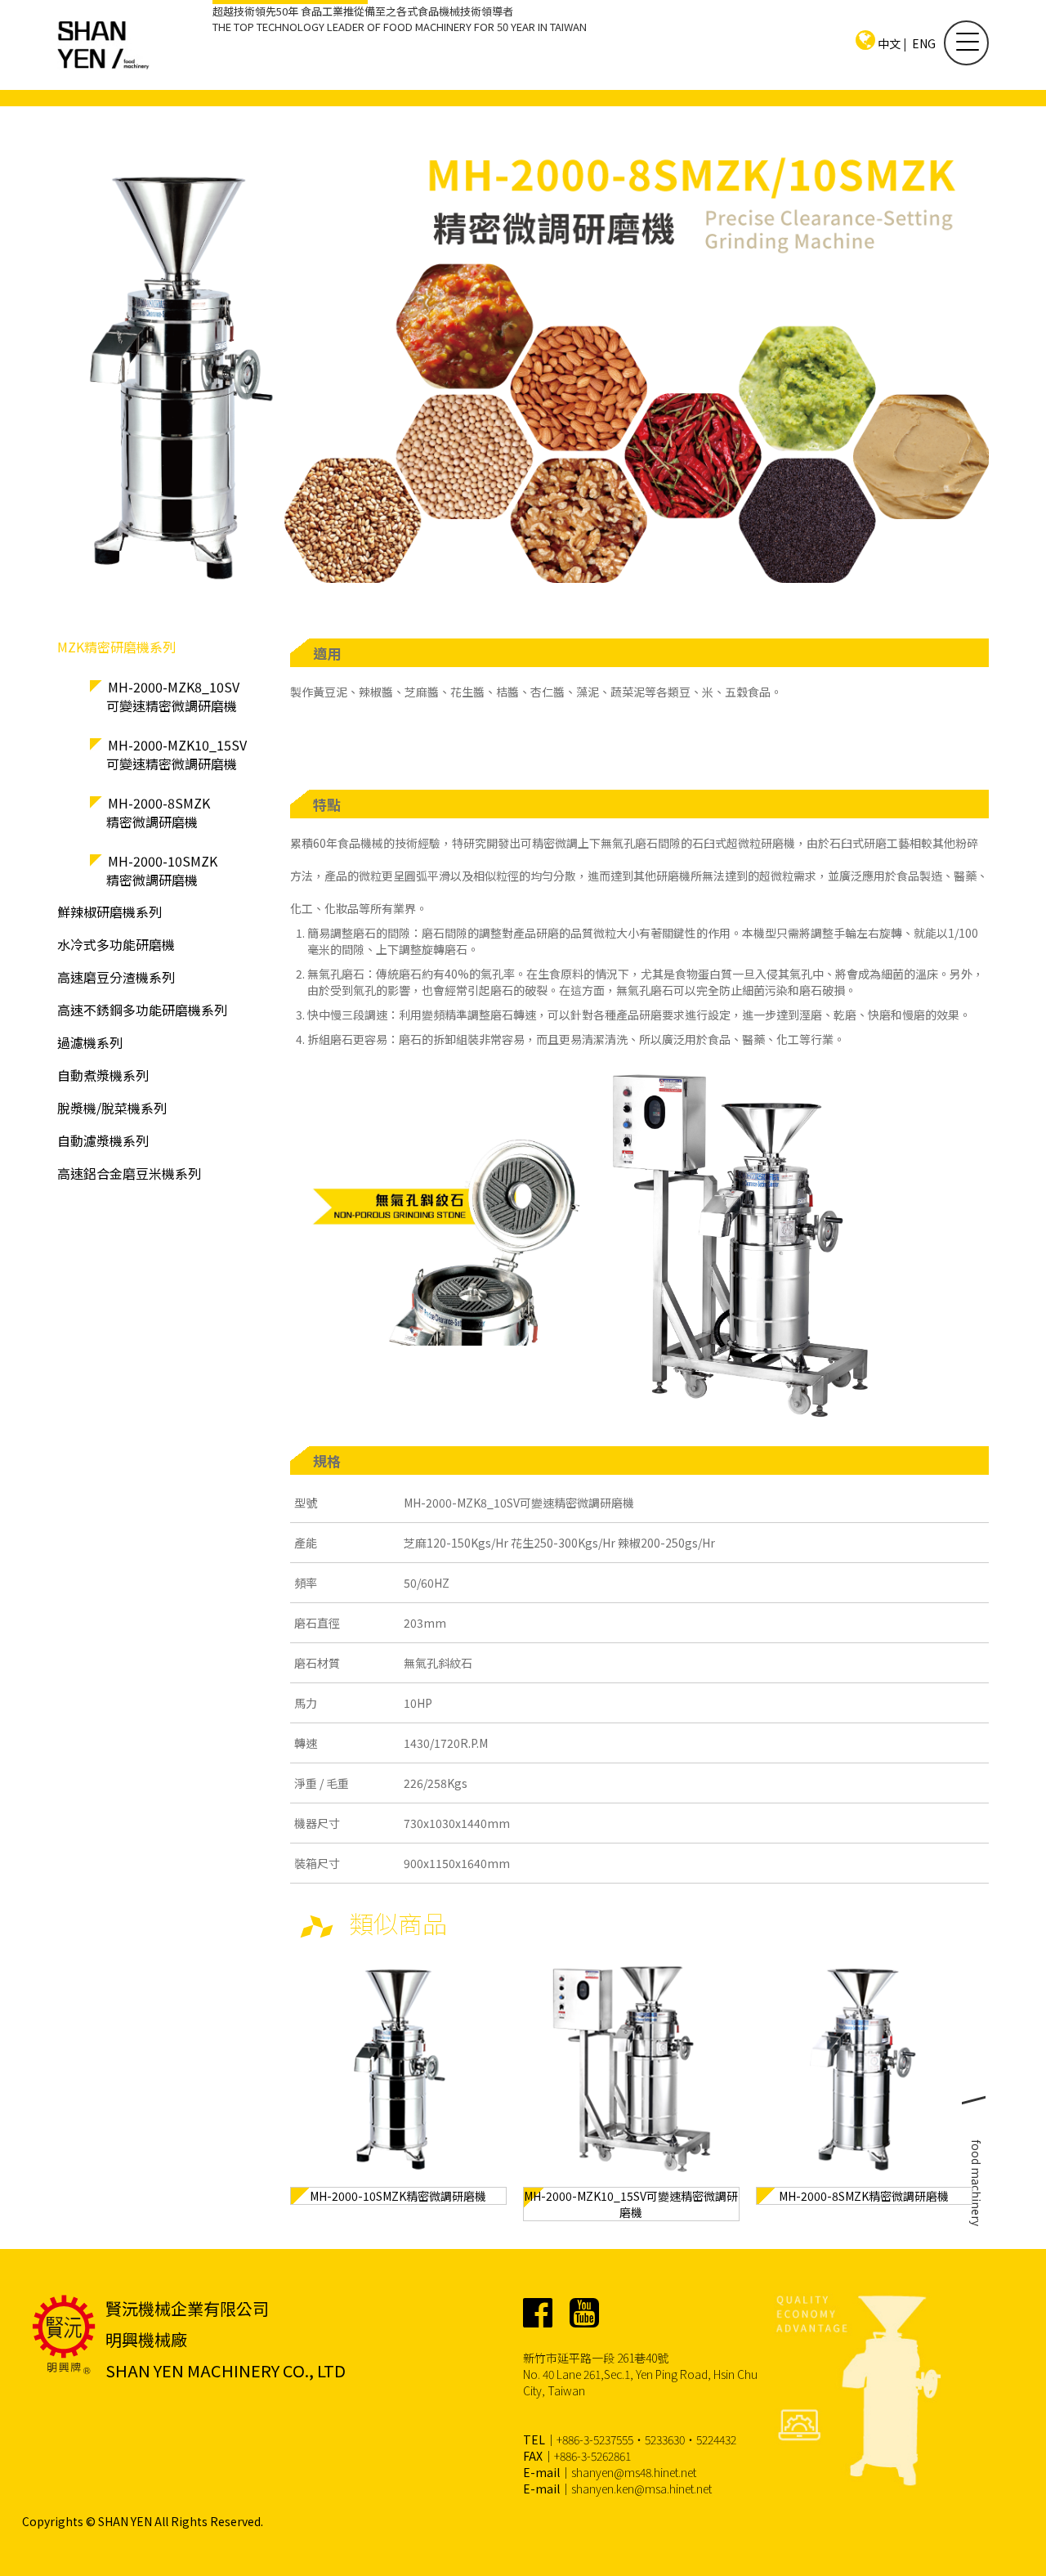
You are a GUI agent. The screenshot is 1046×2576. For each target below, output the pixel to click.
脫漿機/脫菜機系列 (112, 1108)
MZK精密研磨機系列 (116, 647)
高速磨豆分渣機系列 (116, 977)
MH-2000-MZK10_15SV (177, 754)
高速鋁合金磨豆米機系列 (129, 1173)
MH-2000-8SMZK (158, 812)
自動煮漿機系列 (103, 1075)
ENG (924, 43)
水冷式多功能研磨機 (116, 944)
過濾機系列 (90, 1042)
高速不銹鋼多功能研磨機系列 (142, 1010)
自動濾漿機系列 (103, 1140)
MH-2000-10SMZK (162, 870)
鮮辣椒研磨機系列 (110, 912)
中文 (889, 43)
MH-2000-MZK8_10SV (173, 696)
